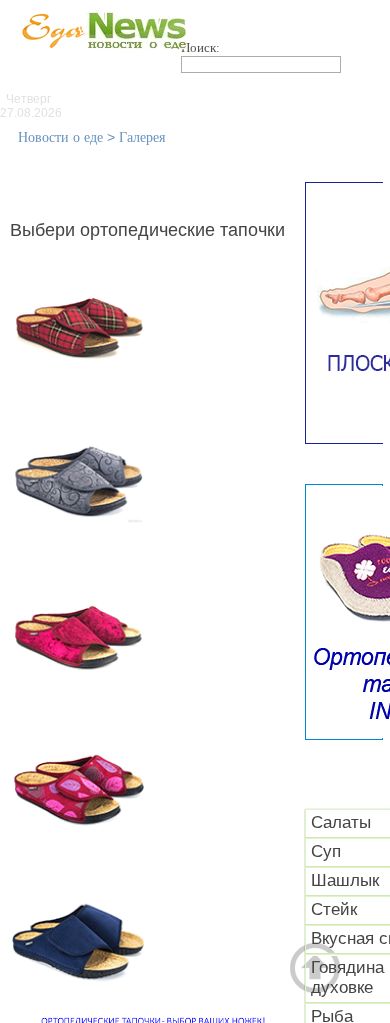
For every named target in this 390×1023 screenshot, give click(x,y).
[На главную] (100, 59)
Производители (272, 100)
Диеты (349, 121)
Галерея (142, 137)
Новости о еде (60, 137)
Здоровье (246, 121)
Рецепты (197, 142)
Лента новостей (115, 100)
